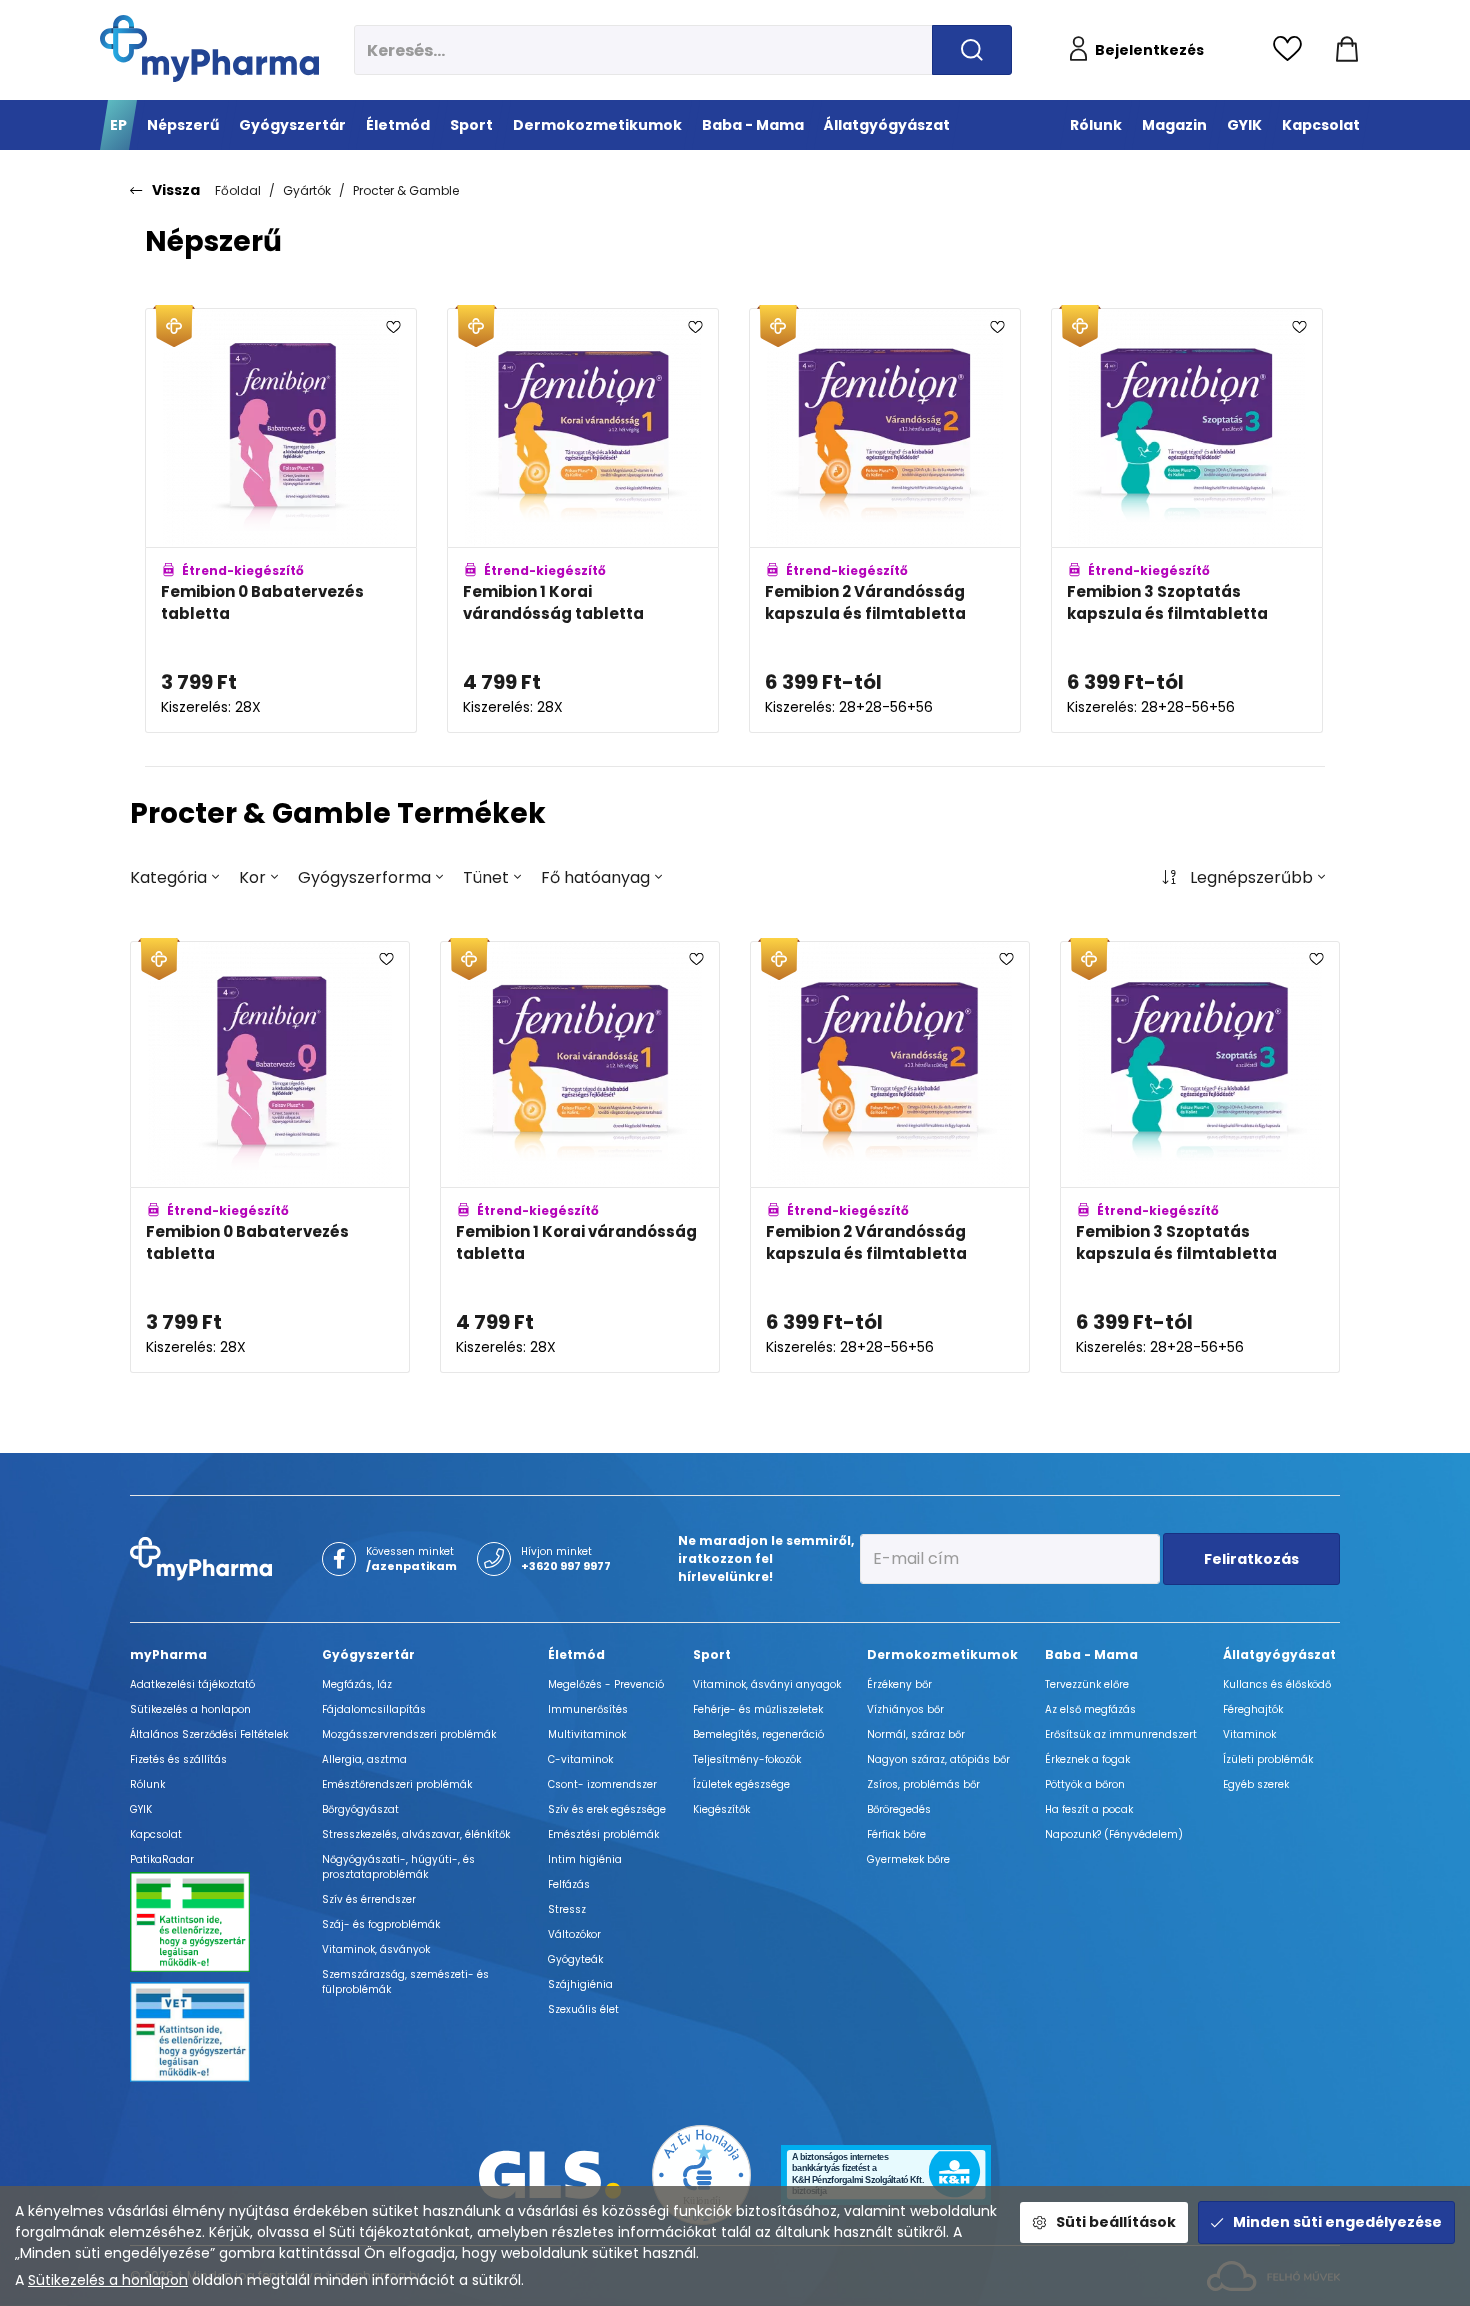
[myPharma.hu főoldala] (209, 48)
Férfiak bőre (896, 1834)
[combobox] (174, 878)
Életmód (576, 1654)
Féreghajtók (1253, 1709)
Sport (712, 1654)
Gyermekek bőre (908, 1859)
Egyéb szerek (1256, 1784)
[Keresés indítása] (972, 50)
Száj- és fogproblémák (381, 1924)
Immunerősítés (588, 1709)
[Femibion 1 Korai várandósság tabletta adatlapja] (583, 520)
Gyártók (307, 190)
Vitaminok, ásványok (376, 1949)
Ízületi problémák (1268, 1759)
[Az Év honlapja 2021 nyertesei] (702, 2173)
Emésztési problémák (603, 1834)
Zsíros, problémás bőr (923, 1784)
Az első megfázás (1090, 1709)
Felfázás (569, 1884)
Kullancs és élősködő (1277, 1684)
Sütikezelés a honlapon (108, 2280)
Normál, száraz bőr (916, 1734)
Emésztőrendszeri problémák (397, 1784)
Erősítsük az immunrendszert (1121, 1734)
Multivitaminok (587, 1734)
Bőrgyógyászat (360, 1809)
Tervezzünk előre (1087, 1684)
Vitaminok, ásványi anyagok (767, 1684)
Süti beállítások (1116, 2222)
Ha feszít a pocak (1089, 1809)
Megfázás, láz (357, 1684)
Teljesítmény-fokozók (747, 1759)
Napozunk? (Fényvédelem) (1114, 1834)
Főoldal (238, 190)
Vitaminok (1249, 1734)
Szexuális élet (583, 2009)
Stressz (567, 1909)
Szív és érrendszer (369, 1899)
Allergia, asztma (364, 1759)
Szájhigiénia (580, 1984)
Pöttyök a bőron (1085, 1784)
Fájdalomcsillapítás (374, 1709)
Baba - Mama (1091, 1654)
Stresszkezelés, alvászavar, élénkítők (416, 1834)
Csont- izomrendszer (602, 1784)
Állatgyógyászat (1279, 1654)
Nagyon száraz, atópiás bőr (938, 1759)
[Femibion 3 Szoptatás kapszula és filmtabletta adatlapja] (1187, 520)
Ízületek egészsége (741, 1784)
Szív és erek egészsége (607, 1809)
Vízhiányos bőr (905, 1709)
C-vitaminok (580, 1759)
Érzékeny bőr (899, 1684)
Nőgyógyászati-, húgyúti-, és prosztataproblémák (398, 1867)
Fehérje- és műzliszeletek (758, 1709)
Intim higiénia (585, 1859)
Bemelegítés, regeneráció (758, 1734)
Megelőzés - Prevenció (606, 1684)
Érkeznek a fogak (1087, 1759)
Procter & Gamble (406, 190)
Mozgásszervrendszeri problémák (409, 1734)
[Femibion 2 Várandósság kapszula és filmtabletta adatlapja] (885, 520)
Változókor (574, 1934)
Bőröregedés (899, 1809)
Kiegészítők (721, 1809)
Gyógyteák (575, 1959)
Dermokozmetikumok (942, 1654)
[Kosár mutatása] (1347, 50)
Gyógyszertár (368, 1654)
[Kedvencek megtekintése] (1292, 50)
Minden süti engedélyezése (1337, 2222)
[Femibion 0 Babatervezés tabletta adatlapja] (281, 520)
